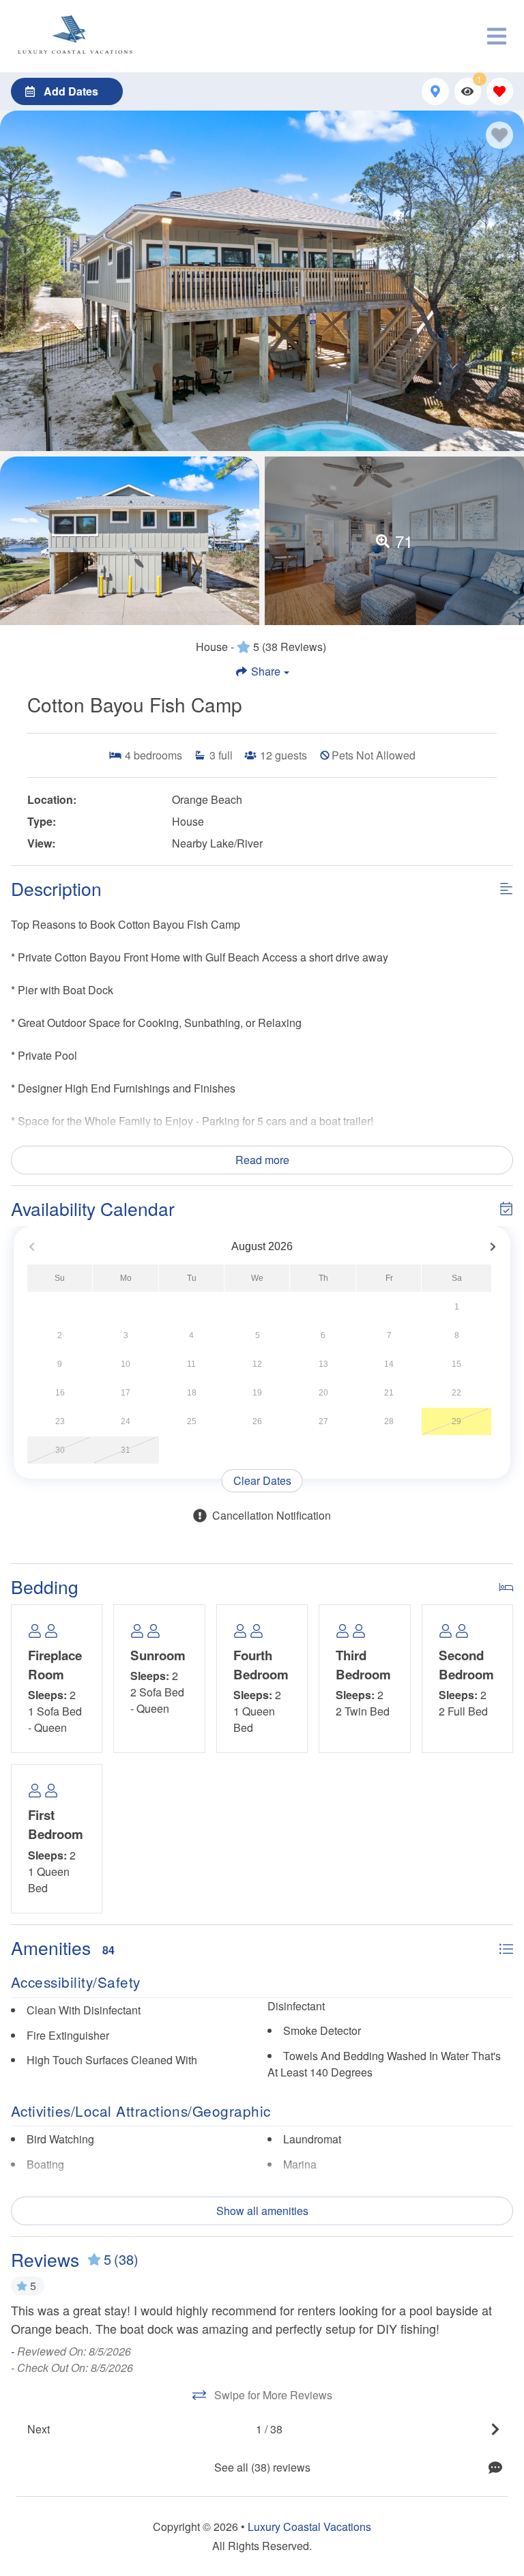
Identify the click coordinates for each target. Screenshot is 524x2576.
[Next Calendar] (493, 1247)
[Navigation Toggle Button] (497, 36)
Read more (262, 1160)
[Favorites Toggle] (500, 91)
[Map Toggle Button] (435, 91)
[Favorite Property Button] (499, 135)
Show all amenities (262, 2211)
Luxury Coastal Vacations (309, 2527)
